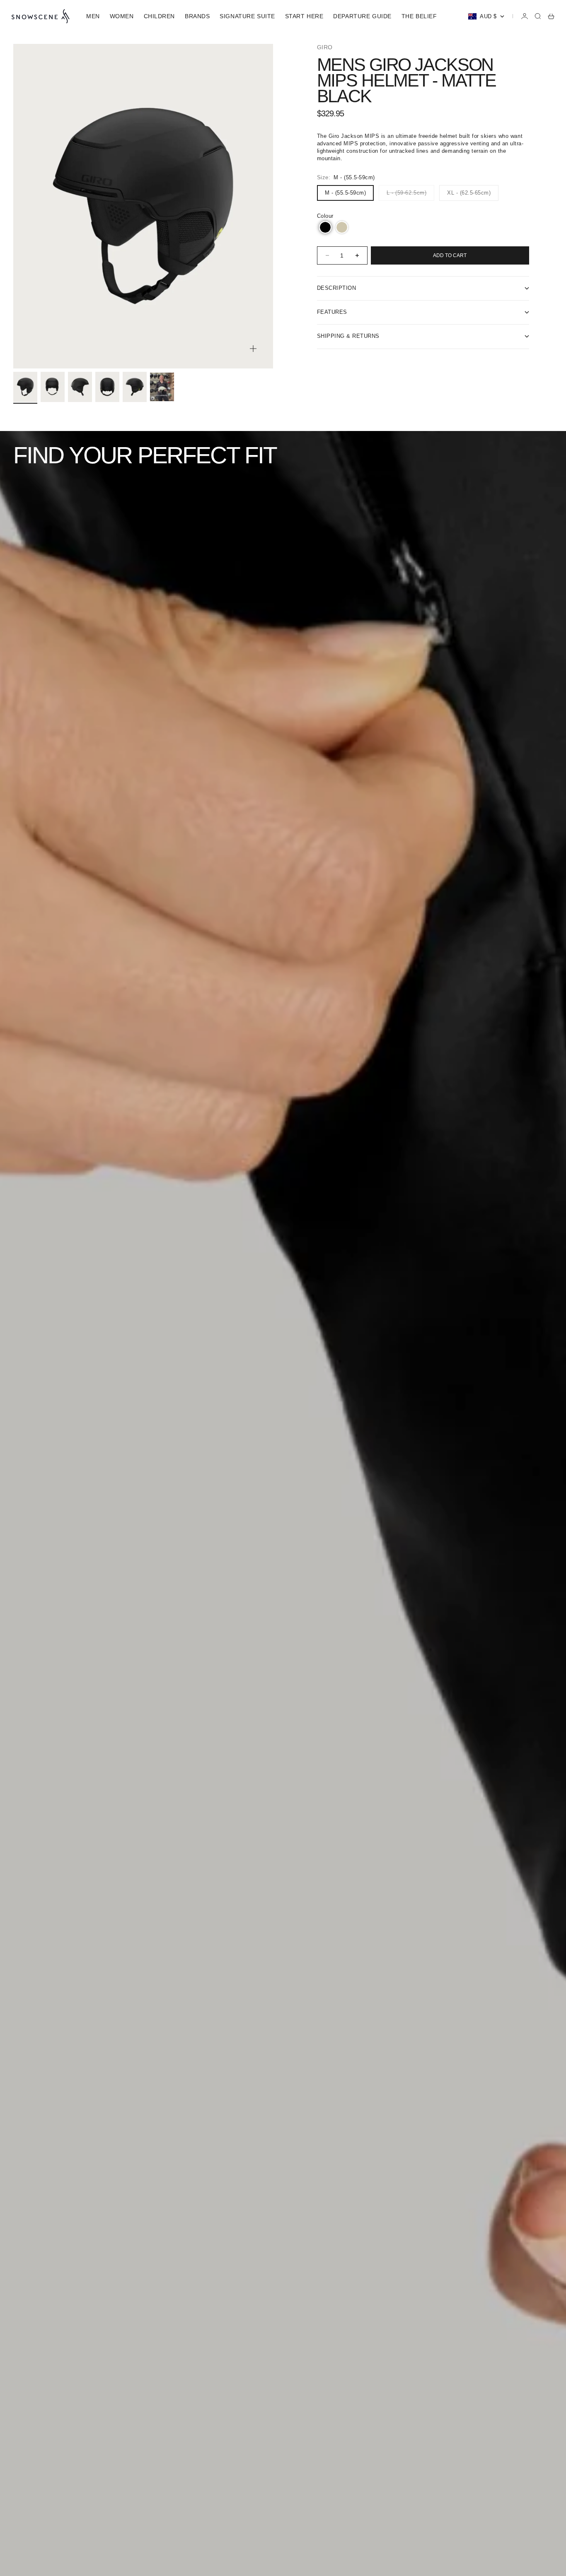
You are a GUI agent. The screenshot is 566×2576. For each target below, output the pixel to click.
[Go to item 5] (135, 387)
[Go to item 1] (25, 387)
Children (159, 16)
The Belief (419, 16)
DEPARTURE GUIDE (362, 16)
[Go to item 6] (162, 387)
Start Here (304, 16)
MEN (93, 16)
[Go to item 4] (107, 387)
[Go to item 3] (80, 387)
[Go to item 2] (53, 387)
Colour (325, 216)
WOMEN (122, 16)
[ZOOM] (253, 349)
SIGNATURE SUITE (247, 16)
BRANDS (197, 16)
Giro (325, 47)
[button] (325, 227)
